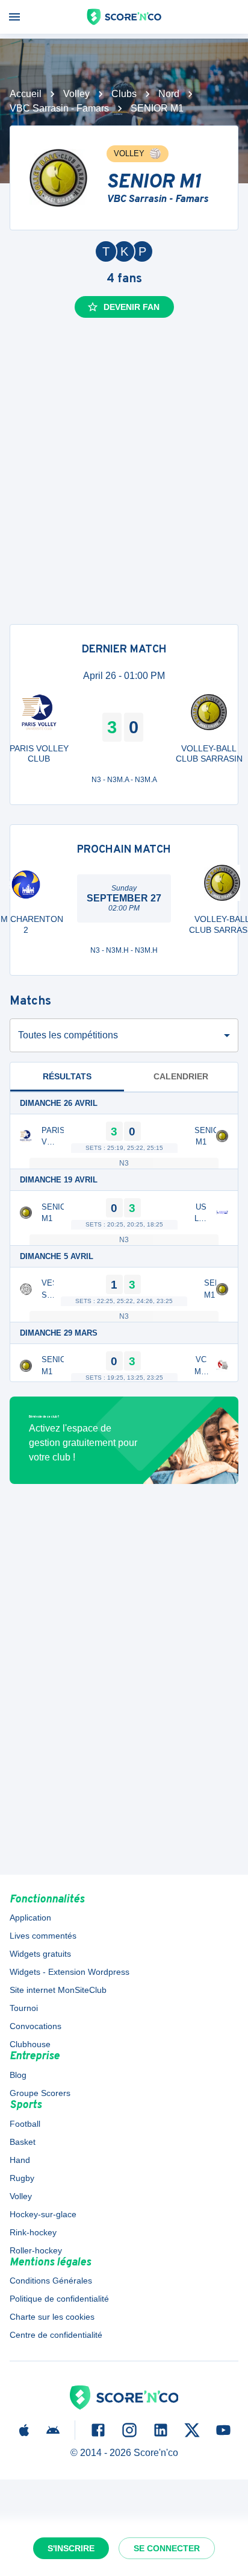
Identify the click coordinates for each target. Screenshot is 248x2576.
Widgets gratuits (40, 1954)
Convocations (36, 2026)
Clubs (124, 94)
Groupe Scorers (40, 2093)
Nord (169, 94)
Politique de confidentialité (59, 2299)
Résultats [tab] (67, 1076)
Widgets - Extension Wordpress (70, 1972)
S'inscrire (71, 2548)
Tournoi (24, 2008)
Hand (20, 2160)
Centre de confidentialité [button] (56, 2335)
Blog (18, 2075)
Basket (23, 2142)
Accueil (26, 94)
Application (30, 1918)
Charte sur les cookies (52, 2317)
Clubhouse (30, 2044)
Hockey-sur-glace (43, 2214)
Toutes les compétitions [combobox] (68, 1035)
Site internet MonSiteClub (58, 1990)
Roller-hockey (36, 2250)
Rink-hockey (33, 2232)
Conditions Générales (51, 2281)
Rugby (22, 2178)
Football (25, 2124)
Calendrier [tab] (181, 1076)
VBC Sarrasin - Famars (59, 108)
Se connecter (167, 2548)
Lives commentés (43, 1936)
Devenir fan (132, 307)
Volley (76, 94)
